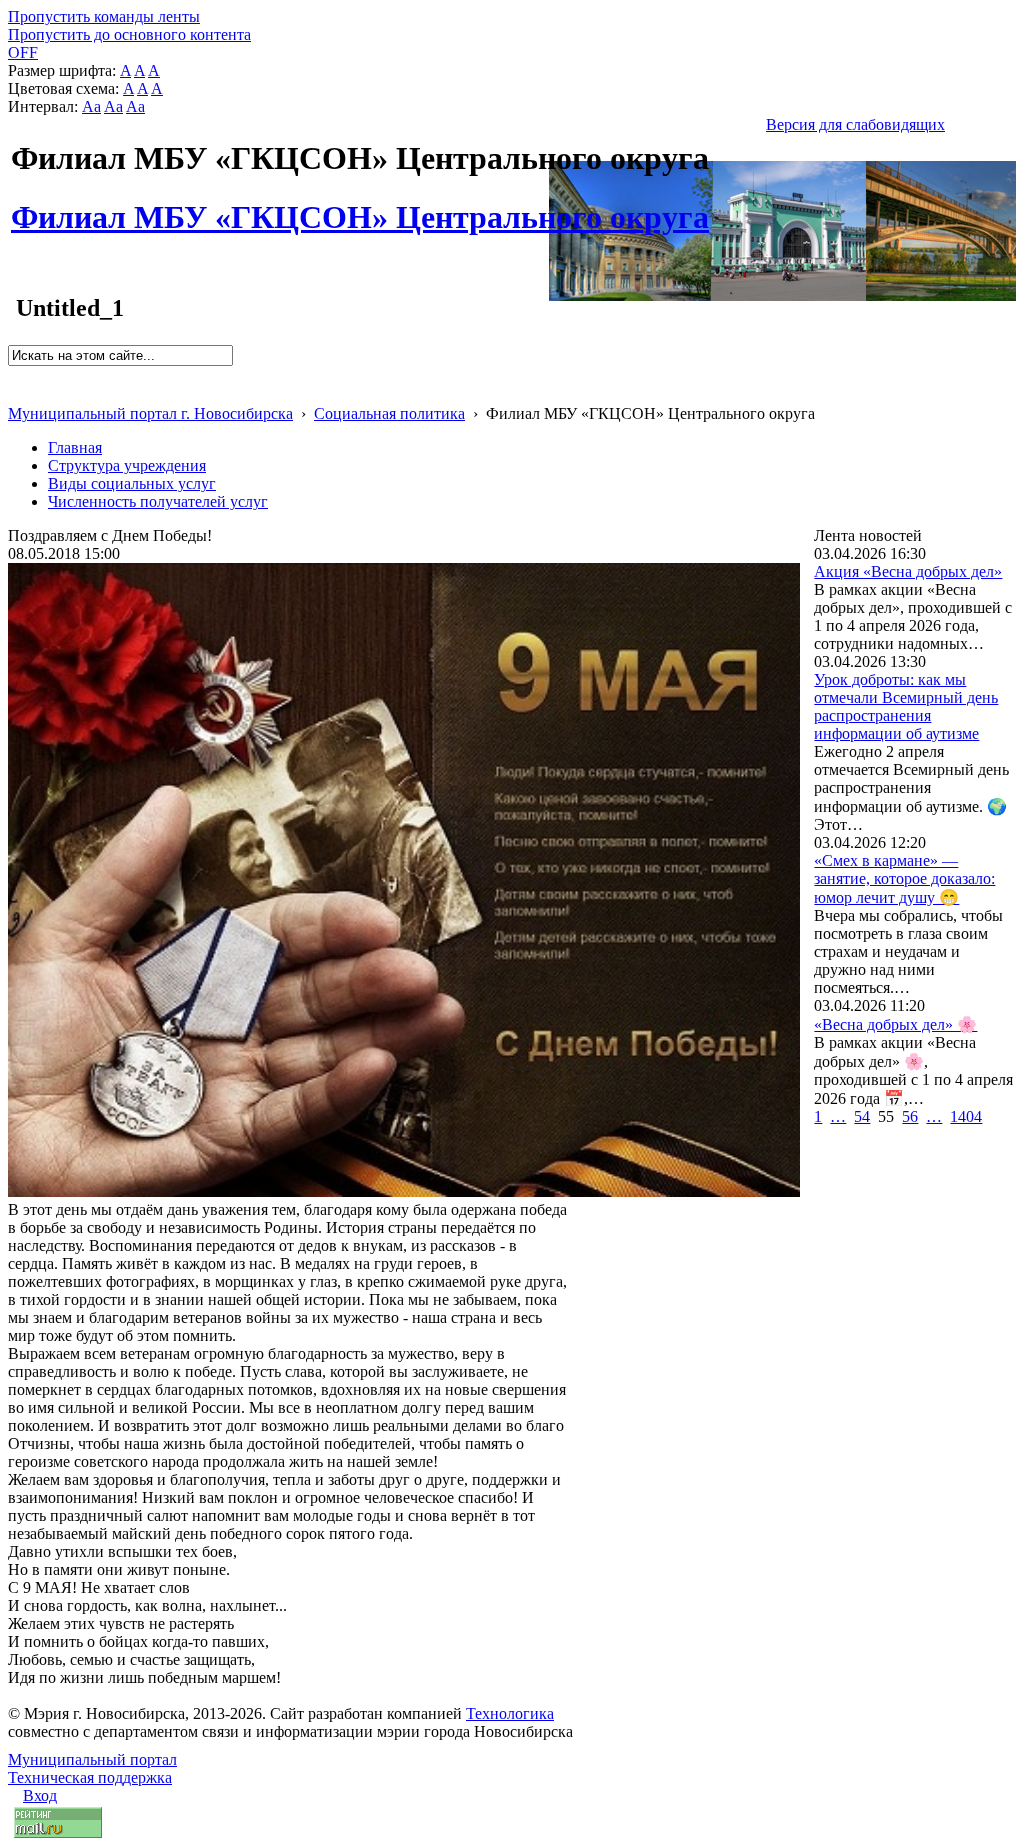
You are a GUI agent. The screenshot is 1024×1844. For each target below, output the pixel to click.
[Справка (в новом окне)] (16, 392)
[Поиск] (14, 374)
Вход (40, 1795)
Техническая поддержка (90, 1777)
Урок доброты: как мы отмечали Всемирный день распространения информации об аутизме (906, 706)
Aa (91, 106)
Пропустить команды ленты (104, 16)
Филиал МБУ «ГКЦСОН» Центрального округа (360, 206)
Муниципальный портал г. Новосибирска (150, 413)
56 (910, 1116)
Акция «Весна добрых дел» (908, 571)
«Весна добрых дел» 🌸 (895, 1024)
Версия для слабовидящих (855, 124)
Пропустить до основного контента (129, 34)
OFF (23, 52)
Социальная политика (389, 413)
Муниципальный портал (92, 1759)
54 (862, 1116)
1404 (966, 1116)
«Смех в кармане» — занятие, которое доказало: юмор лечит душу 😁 (904, 879)
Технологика (510, 1713)
